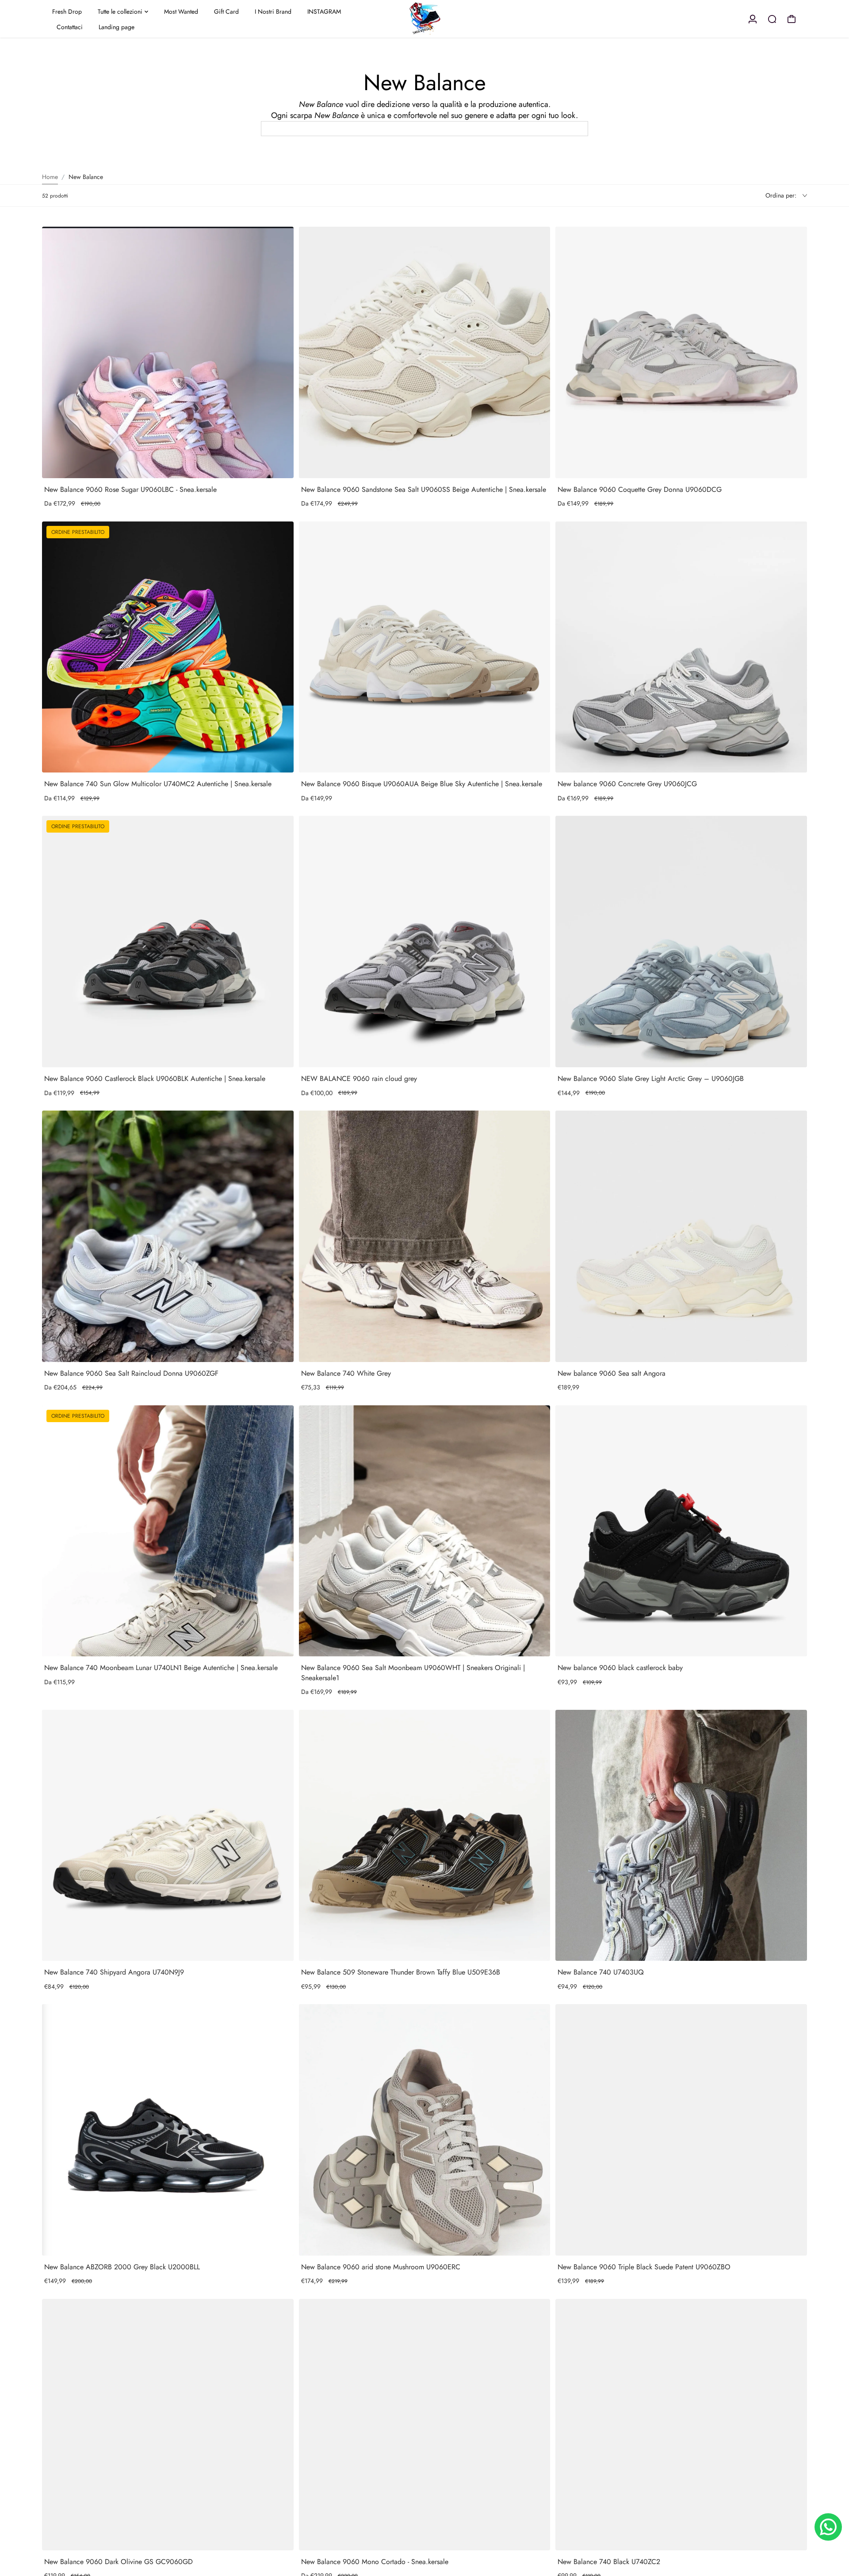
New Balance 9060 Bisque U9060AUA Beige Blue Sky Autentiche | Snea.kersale (422, 784)
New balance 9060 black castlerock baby (620, 1668)
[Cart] (792, 19)
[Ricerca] (772, 19)
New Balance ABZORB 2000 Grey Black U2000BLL (122, 2267)
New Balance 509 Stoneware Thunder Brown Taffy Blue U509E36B (401, 1972)
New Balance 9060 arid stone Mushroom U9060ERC (381, 2267)
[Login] (753, 19)
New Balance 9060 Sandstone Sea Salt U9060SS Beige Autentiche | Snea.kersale (424, 489)
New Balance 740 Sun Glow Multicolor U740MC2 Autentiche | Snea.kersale (158, 784)
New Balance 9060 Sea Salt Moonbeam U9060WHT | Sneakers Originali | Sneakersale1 (413, 1672)
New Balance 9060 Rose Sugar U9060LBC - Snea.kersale (130, 489)
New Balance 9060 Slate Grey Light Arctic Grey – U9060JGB (651, 1079)
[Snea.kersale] (424, 19)
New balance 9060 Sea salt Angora (612, 1373)
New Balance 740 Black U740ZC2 (609, 2562)
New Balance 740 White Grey (346, 1373)
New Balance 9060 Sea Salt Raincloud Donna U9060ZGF (131, 1373)
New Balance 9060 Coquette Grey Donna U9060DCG (640, 489)
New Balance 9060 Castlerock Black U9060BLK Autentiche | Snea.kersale (155, 1079)
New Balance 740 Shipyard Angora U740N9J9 (114, 1972)
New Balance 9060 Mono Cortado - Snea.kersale (375, 2562)
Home (50, 177)
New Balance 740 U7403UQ (601, 1972)
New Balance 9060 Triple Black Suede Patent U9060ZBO (644, 2267)
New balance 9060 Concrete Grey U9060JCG (627, 784)
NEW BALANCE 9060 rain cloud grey (359, 1079)
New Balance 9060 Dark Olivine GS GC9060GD (119, 2562)
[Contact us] (828, 2527)
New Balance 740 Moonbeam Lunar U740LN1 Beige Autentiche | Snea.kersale (161, 1668)
